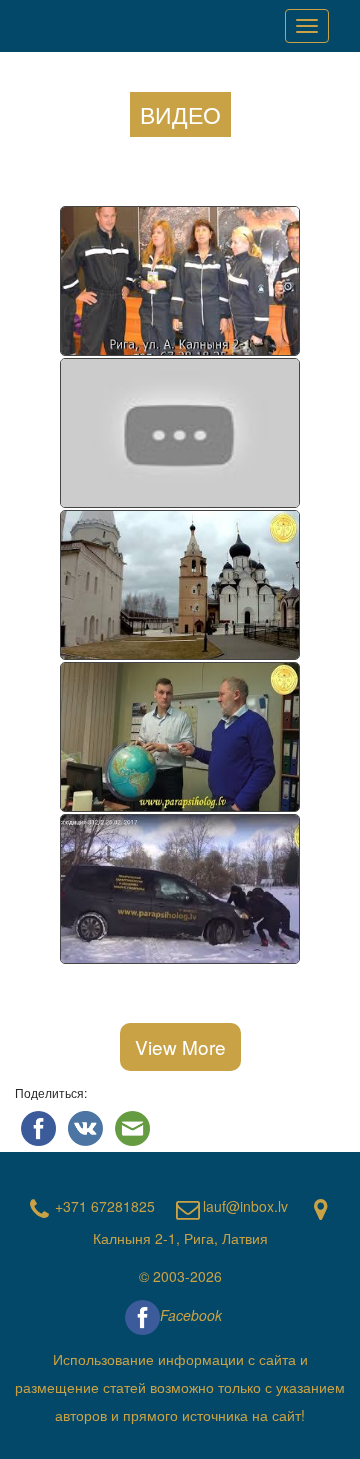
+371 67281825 (105, 1206)
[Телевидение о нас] (180, 282)
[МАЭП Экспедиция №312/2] (180, 890)
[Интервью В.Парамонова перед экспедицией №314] (180, 586)
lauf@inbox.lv (245, 1206)
